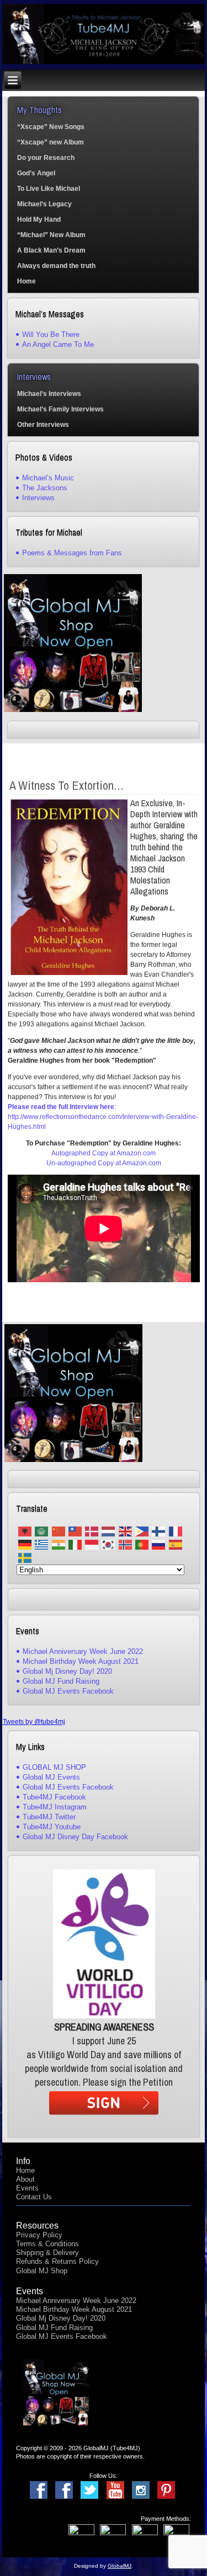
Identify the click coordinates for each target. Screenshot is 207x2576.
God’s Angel (36, 173)
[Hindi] (58, 1544)
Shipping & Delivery (47, 2253)
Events (27, 2188)
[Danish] (92, 1531)
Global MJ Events (51, 1777)
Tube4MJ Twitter (49, 1817)
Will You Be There (51, 334)
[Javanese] (92, 1544)
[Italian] (75, 1544)
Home (26, 281)
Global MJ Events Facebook (68, 1691)
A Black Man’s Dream (51, 250)
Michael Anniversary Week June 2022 (83, 1651)
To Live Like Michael (49, 189)
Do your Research (46, 158)
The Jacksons (45, 488)
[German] (25, 1544)
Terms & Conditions (47, 2244)
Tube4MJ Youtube (52, 1827)
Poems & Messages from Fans (72, 553)
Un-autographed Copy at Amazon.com (104, 1163)
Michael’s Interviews (49, 394)
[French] (176, 1531)
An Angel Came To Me (58, 344)
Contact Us (34, 2197)
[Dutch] (108, 1531)
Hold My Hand (39, 219)
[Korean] (108, 1544)
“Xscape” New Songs (51, 127)
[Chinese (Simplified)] (58, 1531)
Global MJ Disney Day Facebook (75, 1837)
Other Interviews (43, 425)
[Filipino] (142, 1531)
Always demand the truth (56, 266)
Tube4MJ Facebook (54, 1797)
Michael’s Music (48, 478)
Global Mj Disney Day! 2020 (67, 1671)
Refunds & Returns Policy (57, 2261)
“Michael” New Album (51, 235)
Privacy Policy (39, 2235)
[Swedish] (25, 1558)
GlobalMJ (120, 2566)
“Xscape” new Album (51, 142)
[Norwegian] (125, 1544)
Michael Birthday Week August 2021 (81, 1661)
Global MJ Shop (42, 2271)
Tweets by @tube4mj (34, 1722)
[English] (125, 1531)
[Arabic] (41, 1531)
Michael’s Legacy (44, 204)
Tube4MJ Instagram (55, 1807)
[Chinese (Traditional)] (75, 1531)
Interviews (38, 498)
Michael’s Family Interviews (60, 409)
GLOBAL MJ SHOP (54, 1767)
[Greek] (41, 1544)
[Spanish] (176, 1544)
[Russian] (158, 1544)
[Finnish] (158, 1531)
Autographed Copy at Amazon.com (104, 1153)
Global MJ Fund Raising (61, 1681)
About (25, 2179)
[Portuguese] (142, 1544)
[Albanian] (25, 1531)
